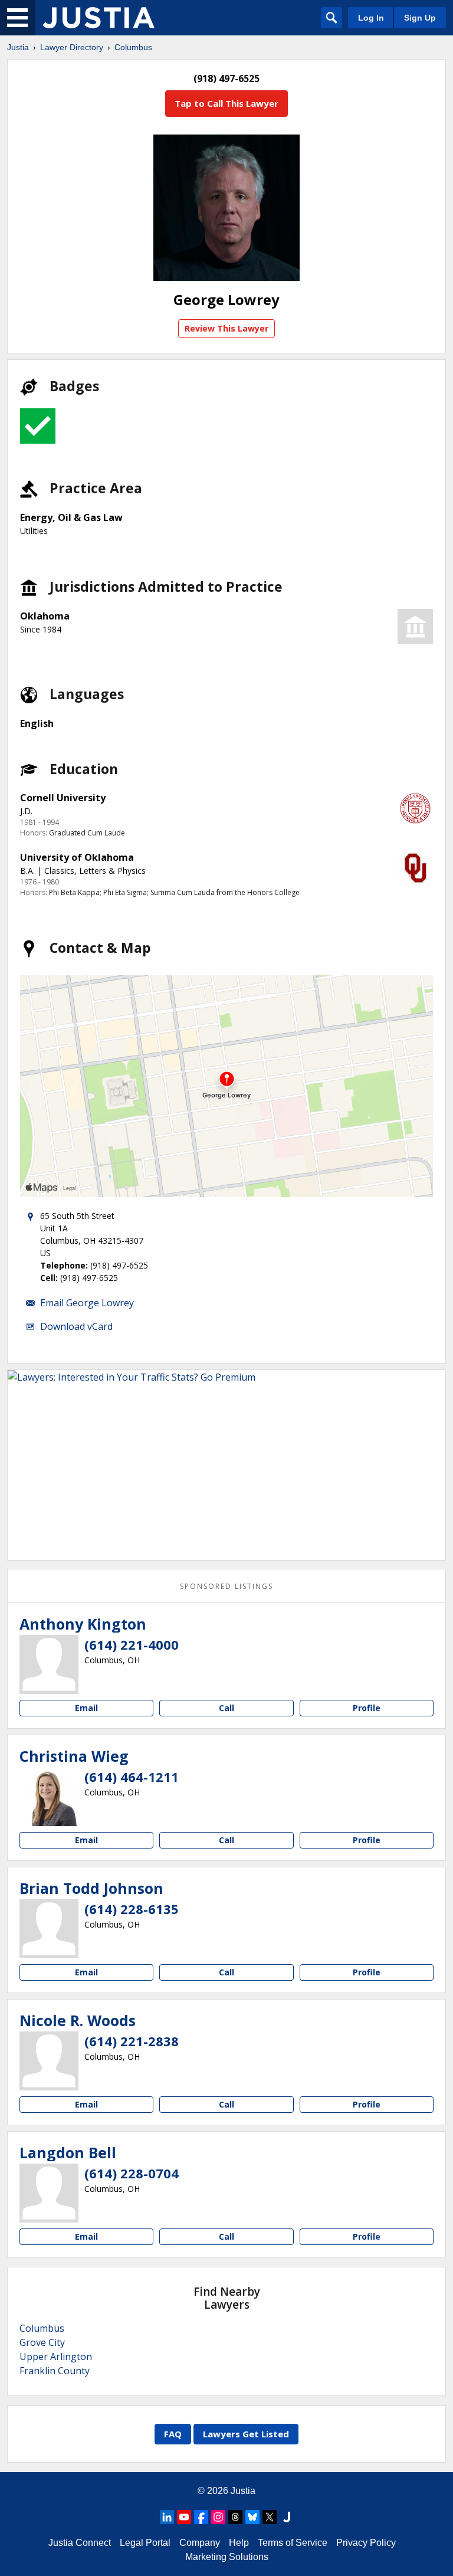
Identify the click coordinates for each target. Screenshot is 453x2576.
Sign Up (420, 18)
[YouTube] (184, 2517)
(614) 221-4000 (132, 1644)
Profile (367, 1708)
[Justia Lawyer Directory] (99, 18)
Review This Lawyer (226, 328)
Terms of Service (293, 2543)
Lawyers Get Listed (246, 2434)
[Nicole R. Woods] (49, 2061)
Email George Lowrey (87, 1303)
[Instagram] (218, 2517)
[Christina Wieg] (49, 1797)
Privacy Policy (366, 2543)
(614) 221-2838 (132, 2041)
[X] (270, 2517)
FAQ (173, 2434)
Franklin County (55, 2371)
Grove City (42, 2342)
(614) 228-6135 (132, 1909)
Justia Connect (80, 2543)
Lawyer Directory (72, 47)
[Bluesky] (252, 2517)
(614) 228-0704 (132, 2173)
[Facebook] (201, 2517)
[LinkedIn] (167, 2517)
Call (226, 1708)
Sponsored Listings (226, 1586)
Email (86, 1708)
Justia (18, 47)
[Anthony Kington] (49, 1664)
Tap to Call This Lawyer (226, 103)
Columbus (133, 47)
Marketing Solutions (227, 2557)
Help (239, 2543)
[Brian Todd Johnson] (49, 1929)
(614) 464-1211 (132, 1777)
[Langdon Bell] (49, 2193)
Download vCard (76, 1326)
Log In (371, 18)
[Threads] (235, 2517)
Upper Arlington (56, 2357)
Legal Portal (145, 2543)
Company (200, 2543)
